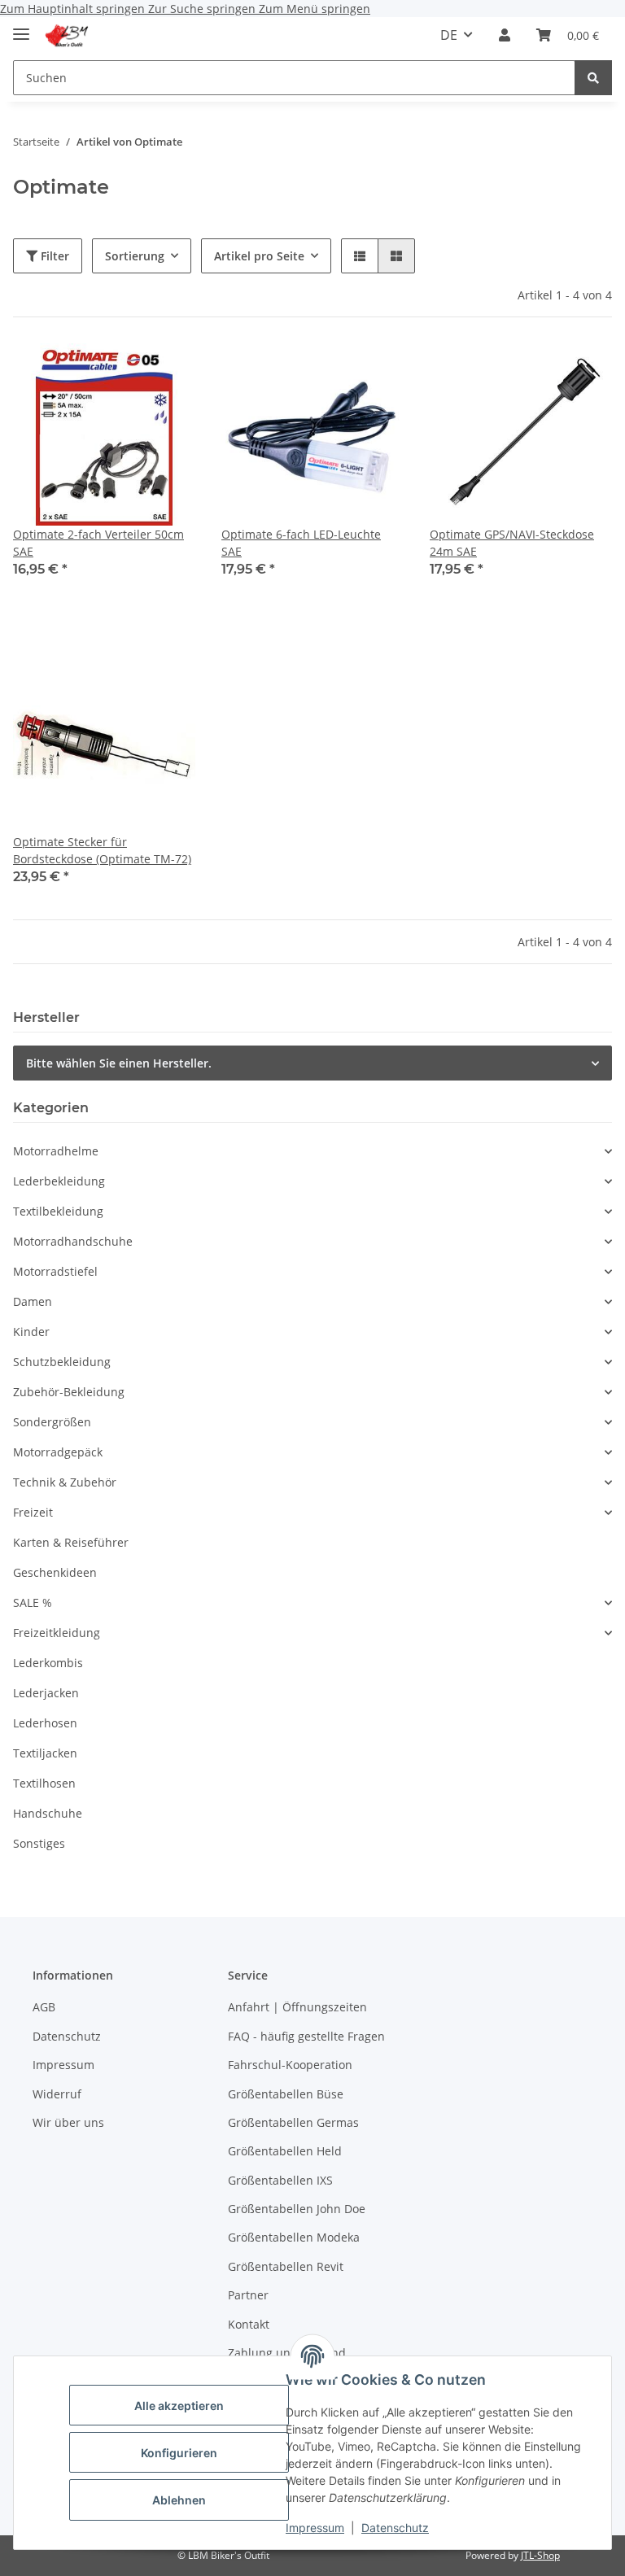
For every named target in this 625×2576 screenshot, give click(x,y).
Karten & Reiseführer (71, 1542)
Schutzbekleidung (62, 1362)
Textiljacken (45, 1753)
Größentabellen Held (285, 2151)
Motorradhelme (56, 1151)
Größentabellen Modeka (294, 2237)
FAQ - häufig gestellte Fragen (306, 2036)
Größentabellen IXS (280, 2180)
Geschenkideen (55, 1572)
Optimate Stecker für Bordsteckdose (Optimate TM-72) (102, 850)
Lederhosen (45, 1723)
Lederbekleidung (59, 1181)
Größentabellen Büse (286, 2094)
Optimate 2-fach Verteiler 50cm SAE (98, 543)
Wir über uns (68, 2122)
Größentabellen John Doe (297, 2209)
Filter (53, 256)
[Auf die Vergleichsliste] (168, 371)
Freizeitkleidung (57, 1633)
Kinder (31, 1332)
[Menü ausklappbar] (21, 27)
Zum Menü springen (315, 9)
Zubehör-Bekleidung (69, 1392)
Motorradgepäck (58, 1452)
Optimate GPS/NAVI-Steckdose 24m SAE (512, 543)
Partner (248, 2295)
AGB (44, 2007)
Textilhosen (44, 1783)
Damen (33, 1301)
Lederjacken (46, 1693)
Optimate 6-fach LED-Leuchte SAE (301, 543)
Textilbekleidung (58, 1211)
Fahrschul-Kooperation (290, 2065)
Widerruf (57, 2094)
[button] (505, 35)
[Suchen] (593, 78)
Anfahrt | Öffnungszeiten (297, 2007)
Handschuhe (48, 1813)
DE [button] (449, 35)
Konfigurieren (179, 2453)
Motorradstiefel (55, 1271)
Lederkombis (48, 1663)
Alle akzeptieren (179, 2406)
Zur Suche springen (203, 9)
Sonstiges (39, 1843)
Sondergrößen (52, 1422)
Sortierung (135, 256)
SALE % (33, 1602)
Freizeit (33, 1512)
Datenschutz (395, 2528)
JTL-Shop (540, 2555)
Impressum (315, 2528)
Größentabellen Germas (293, 2122)
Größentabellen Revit (286, 2266)
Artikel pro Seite (259, 256)
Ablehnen (179, 2500)
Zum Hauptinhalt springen (74, 9)
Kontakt (249, 2324)
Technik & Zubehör (65, 1482)
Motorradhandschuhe (73, 1241)
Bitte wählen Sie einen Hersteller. (119, 1063)
